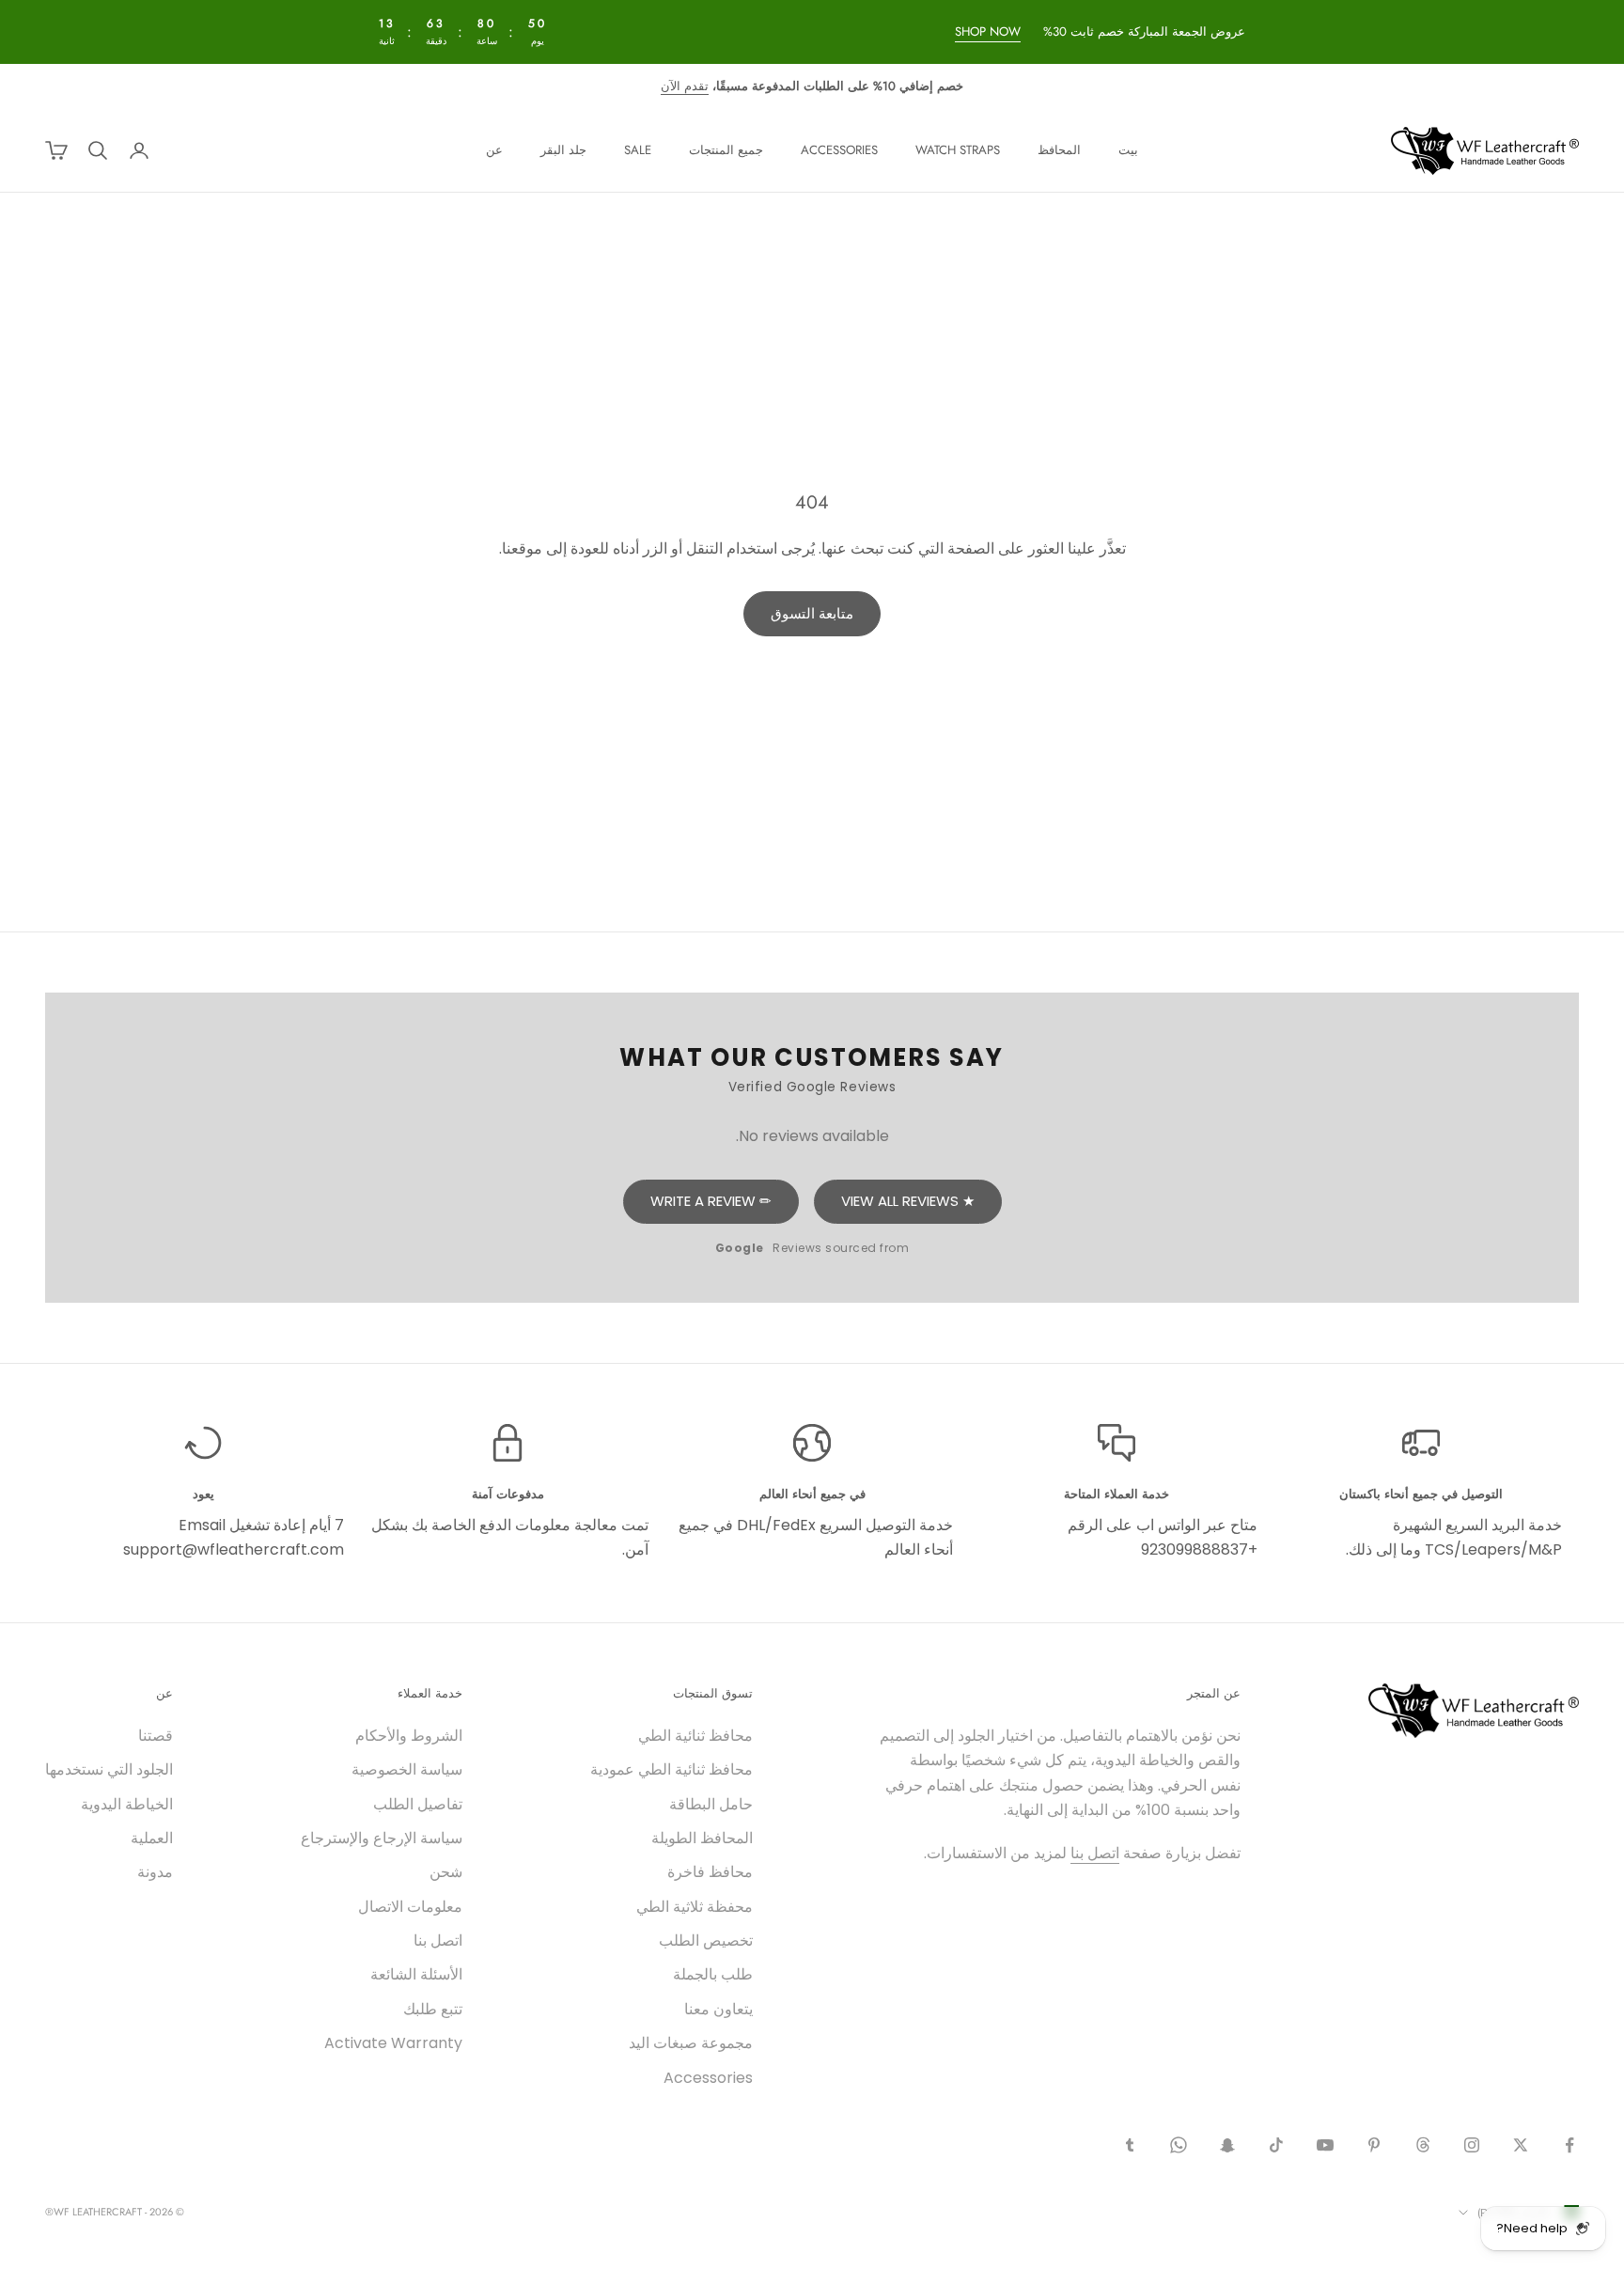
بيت (1128, 150)
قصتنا (156, 1736)
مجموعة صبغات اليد (691, 2043)
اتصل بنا (1095, 1853)
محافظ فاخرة (710, 1872)
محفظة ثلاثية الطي (695, 1907)
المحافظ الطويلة (702, 1838)
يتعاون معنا (718, 2009)
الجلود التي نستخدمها (109, 1769)
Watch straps (958, 150)
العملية (152, 1838)
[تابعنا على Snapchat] (1227, 2145)
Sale (638, 150)
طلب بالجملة (713, 1974)
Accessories (839, 150)
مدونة (155, 1872)
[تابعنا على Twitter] (1521, 2145)
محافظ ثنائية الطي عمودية (671, 1769)
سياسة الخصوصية (407, 1769)
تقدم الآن (685, 86)
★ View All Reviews (908, 1201)
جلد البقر (563, 150)
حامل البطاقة (711, 1804)
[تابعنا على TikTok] (1276, 2145)
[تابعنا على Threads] (1423, 2145)
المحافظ (1059, 150)
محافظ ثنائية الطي (695, 1736)
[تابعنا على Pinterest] (1374, 2145)
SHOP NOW (989, 31)
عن (494, 150)
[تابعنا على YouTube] (1325, 2145)
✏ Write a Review (711, 1201)
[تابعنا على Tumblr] (1130, 2145)
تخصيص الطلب (706, 1940)
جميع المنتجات (726, 150)
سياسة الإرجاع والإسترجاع (382, 1838)
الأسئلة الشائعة (416, 1974)
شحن (446, 1872)
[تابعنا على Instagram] (1472, 2145)
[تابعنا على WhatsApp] (1179, 2145)
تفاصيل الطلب (418, 1804)
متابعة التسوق (812, 613)
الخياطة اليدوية (127, 1804)
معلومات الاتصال (410, 1907)
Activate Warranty (393, 2043)
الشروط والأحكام (409, 1736)
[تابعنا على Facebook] (1569, 2145)
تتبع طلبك (433, 2009)
